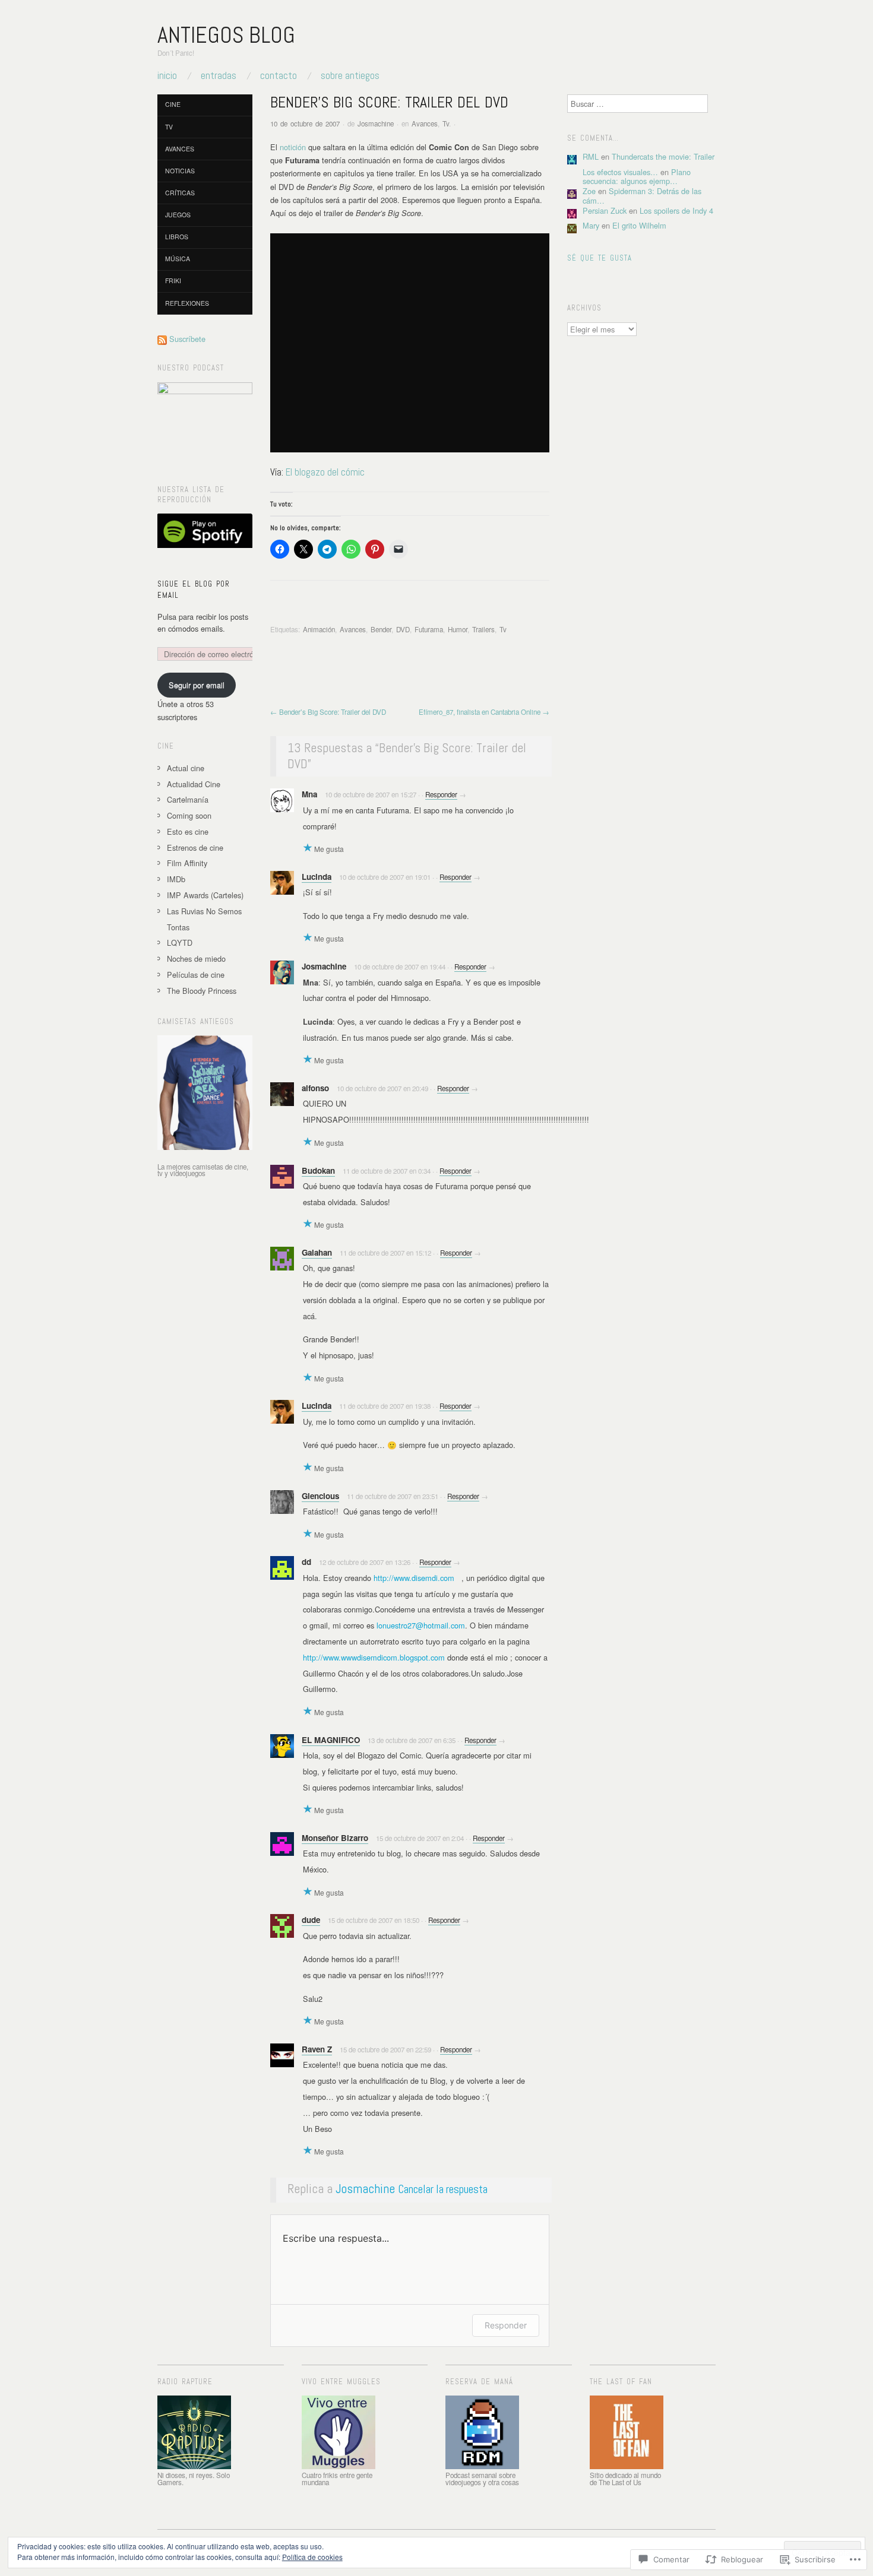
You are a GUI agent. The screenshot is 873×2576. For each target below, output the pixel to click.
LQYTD (180, 942)
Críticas (180, 193)
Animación (319, 629)
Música (178, 259)
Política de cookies (312, 2557)
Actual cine (186, 768)
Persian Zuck (605, 210)
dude (311, 1920)
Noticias (180, 171)
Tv (446, 123)
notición (293, 147)
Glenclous (320, 1496)
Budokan (318, 1170)
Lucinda (317, 877)
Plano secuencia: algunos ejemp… (637, 176)
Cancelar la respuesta (443, 2189)
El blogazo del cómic (325, 472)
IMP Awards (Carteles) (205, 895)
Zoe (589, 191)
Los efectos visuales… (620, 172)
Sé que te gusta (600, 258)
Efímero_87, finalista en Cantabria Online (484, 712)
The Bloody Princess (202, 991)
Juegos (178, 215)
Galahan (317, 1252)
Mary (591, 225)
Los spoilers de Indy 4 (676, 210)
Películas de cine (196, 975)
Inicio (167, 76)
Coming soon (189, 815)
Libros (177, 237)
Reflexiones (187, 303)
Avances (425, 123)
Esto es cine (188, 831)
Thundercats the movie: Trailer (663, 156)
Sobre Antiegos (350, 76)
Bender (381, 629)
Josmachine (376, 123)
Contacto (279, 76)
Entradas (219, 76)
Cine (173, 104)
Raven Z (317, 2049)
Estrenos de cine (195, 847)
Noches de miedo (196, 959)
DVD (403, 629)
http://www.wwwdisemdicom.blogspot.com (374, 1657)
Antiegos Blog (226, 35)
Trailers (483, 629)
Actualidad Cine (194, 784)
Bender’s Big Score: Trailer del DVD (328, 712)
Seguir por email (197, 685)
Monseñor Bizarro (335, 1838)
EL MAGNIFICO (331, 1740)
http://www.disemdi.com (414, 1578)
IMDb (176, 879)
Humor (458, 629)
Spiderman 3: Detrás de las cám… (642, 195)
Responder (441, 794)
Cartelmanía (188, 799)
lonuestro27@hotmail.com (421, 1625)
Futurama (429, 629)
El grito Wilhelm (639, 225)
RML (591, 156)
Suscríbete (187, 339)
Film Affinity (187, 863)
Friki (173, 281)
